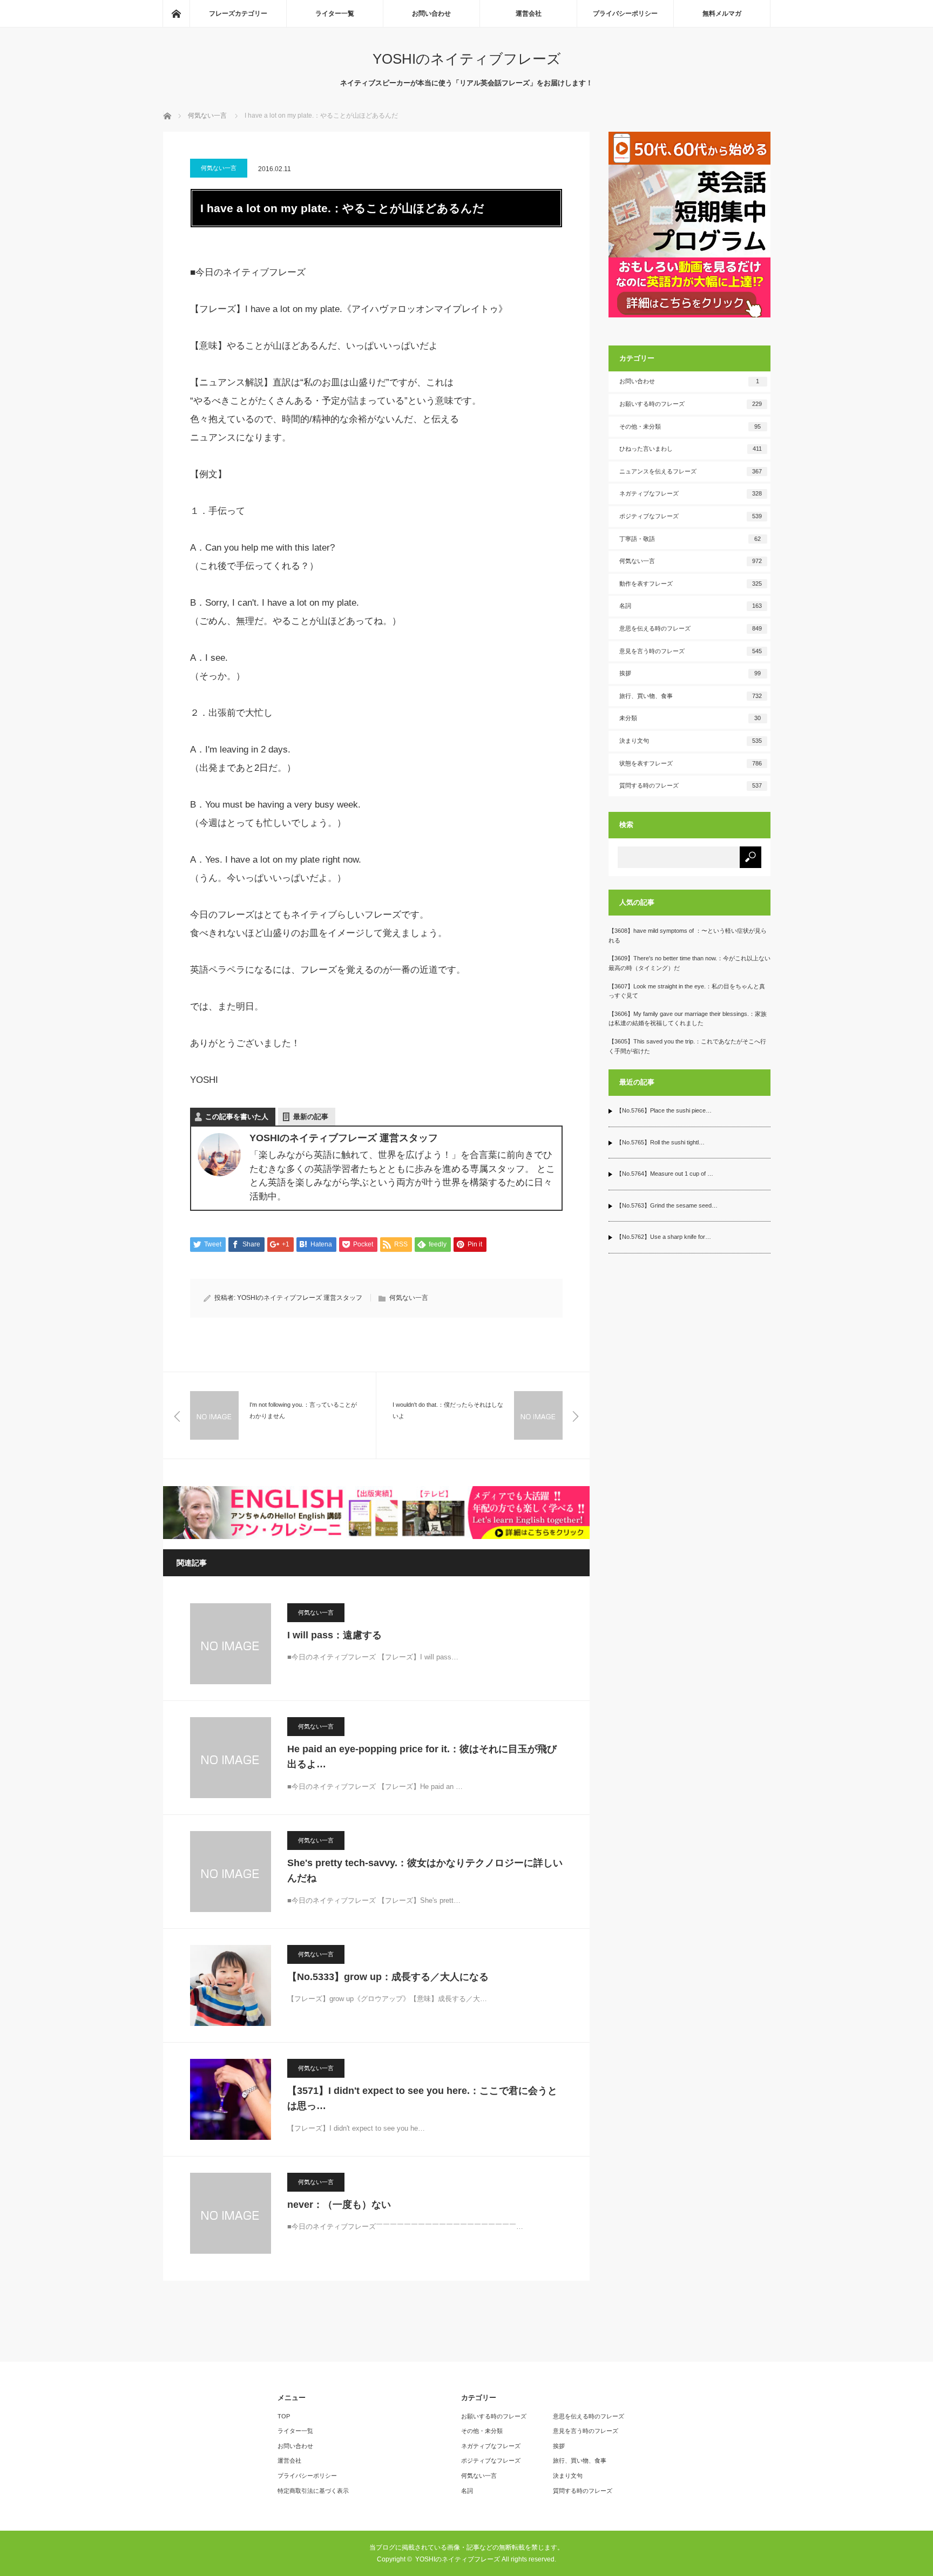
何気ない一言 (219, 168)
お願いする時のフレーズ (691, 404)
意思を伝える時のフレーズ (691, 628)
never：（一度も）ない (339, 2205)
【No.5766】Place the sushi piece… (664, 1110)
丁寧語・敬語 (690, 539)
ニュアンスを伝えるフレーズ (691, 471)
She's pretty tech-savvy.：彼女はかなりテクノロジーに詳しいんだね (425, 1871)
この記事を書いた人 (237, 1117)
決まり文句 (691, 741)
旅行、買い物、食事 (691, 696)
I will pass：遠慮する (334, 1635)
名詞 (691, 606)
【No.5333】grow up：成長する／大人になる (388, 1977)
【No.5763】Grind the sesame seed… (667, 1205)
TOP (284, 2416)
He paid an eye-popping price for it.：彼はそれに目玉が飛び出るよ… (422, 1757)
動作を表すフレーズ (691, 584)
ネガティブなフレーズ (691, 493)
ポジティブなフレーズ (691, 516)
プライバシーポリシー (625, 13)
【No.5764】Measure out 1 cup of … (665, 1174)
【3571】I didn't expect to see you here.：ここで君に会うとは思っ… (422, 2099)
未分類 (690, 718)
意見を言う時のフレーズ (691, 651)
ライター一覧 (335, 13)
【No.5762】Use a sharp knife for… (664, 1237)
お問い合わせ (431, 13)
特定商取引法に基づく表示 (313, 2491)
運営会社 (529, 13)
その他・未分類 (690, 426)
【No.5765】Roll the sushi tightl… (660, 1142)
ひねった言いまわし (691, 449)
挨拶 (690, 673)
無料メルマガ (722, 13)
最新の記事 (311, 1117)
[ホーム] (176, 13)
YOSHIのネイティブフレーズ (467, 59)
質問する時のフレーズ (691, 785)
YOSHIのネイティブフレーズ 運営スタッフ (300, 1298)
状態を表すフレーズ (691, 763)
